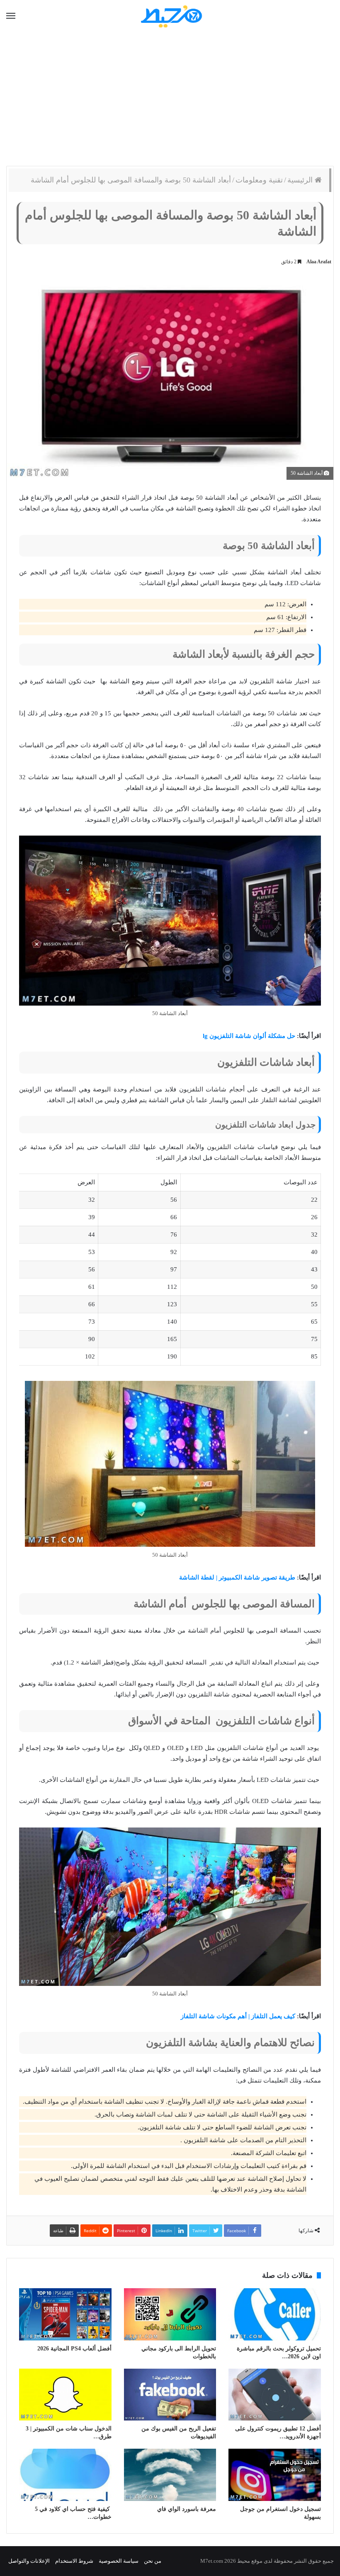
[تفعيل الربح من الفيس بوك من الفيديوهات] (170, 2395)
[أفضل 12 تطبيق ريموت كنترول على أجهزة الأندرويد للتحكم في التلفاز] (275, 2395)
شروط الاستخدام (74, 2561)
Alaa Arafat (319, 262)
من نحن (153, 2561)
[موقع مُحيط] (170, 16)
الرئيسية (301, 180)
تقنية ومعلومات (259, 180)
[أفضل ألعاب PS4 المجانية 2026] (65, 2314)
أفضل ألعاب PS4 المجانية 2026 (74, 2349)
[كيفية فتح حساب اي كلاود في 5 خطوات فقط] (65, 2475)
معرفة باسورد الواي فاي (187, 2509)
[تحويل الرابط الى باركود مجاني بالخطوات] (170, 2314)
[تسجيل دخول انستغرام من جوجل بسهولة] (275, 2475)
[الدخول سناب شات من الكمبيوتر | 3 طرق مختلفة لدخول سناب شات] (65, 2395)
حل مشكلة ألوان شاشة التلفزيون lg (249, 1036)
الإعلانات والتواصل (29, 2561)
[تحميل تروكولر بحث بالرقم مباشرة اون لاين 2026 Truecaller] (275, 2314)
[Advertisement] (170, 100)
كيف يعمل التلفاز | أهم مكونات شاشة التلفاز (238, 2016)
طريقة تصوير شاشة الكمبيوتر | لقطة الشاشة (237, 1577)
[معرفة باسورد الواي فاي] (170, 2475)
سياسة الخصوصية (119, 2561)
